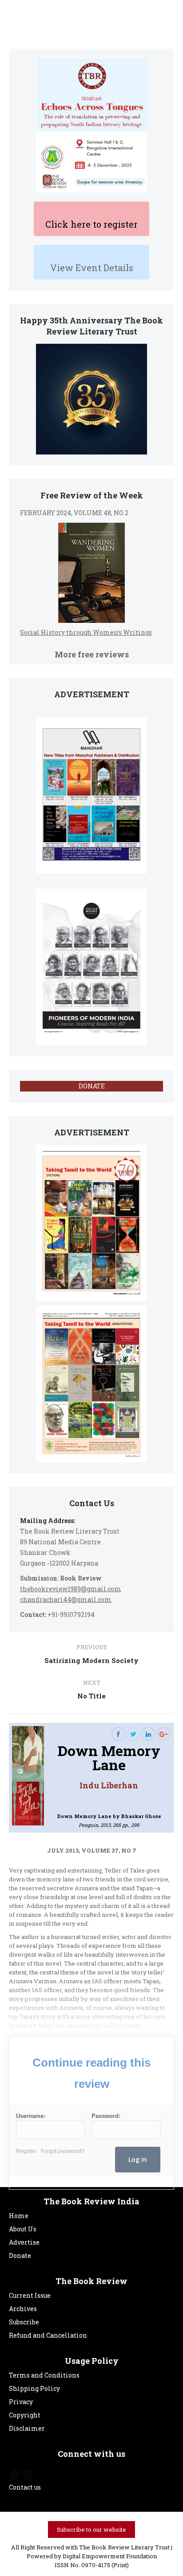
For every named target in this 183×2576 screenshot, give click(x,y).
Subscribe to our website (91, 2529)
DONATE (92, 1086)
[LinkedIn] (148, 1734)
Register (26, 2151)
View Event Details (92, 268)
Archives (23, 2309)
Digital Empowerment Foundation (110, 2556)
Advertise (24, 2242)
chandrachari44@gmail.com (66, 1599)
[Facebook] (118, 1734)
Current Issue (30, 2295)
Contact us (25, 2487)
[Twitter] (133, 1734)
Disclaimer (27, 2428)
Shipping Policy (34, 2388)
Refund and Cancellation (48, 2335)
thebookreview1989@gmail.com (71, 1589)
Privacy (21, 2402)
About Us (23, 2229)
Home (19, 2216)
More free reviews (92, 654)
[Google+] (163, 1734)
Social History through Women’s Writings (86, 632)
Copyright (25, 2415)
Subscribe (24, 2322)
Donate (20, 2255)
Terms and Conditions (44, 2375)
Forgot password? (63, 2151)
